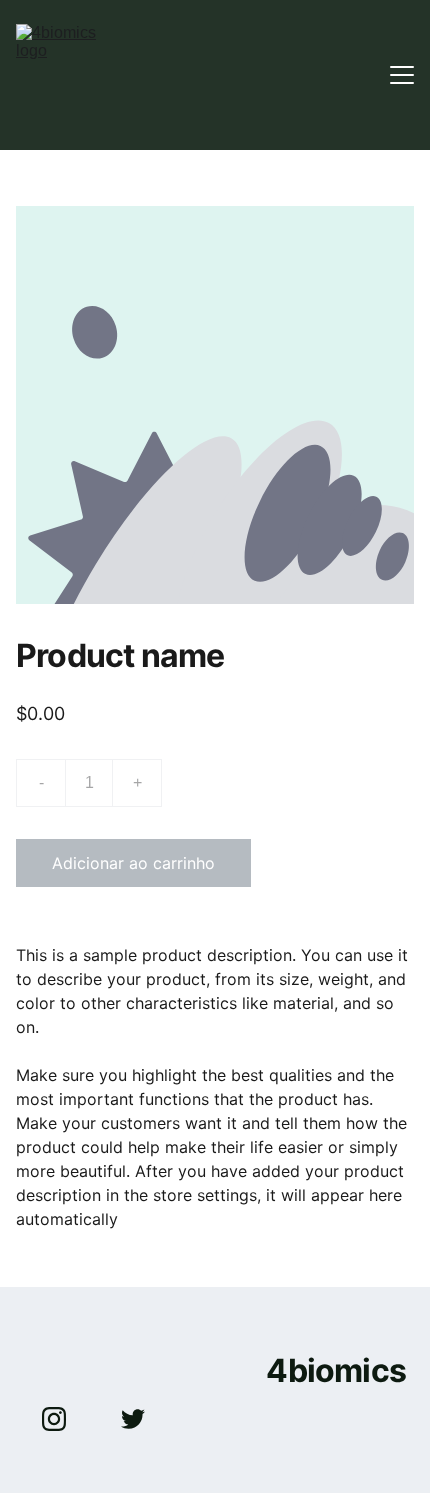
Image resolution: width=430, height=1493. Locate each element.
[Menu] (402, 75)
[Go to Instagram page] (64, 1419)
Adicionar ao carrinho (133, 863)
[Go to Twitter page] (133, 1419)
